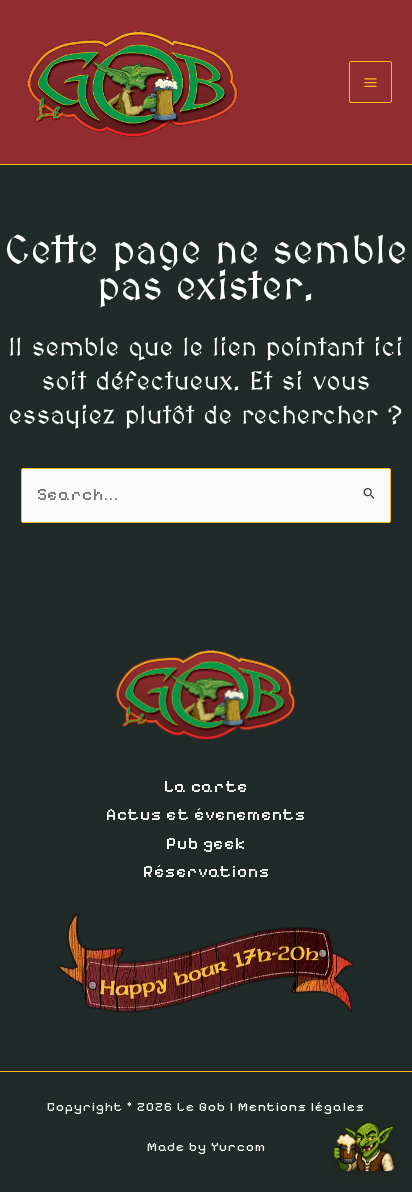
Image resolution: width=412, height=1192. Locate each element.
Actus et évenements (206, 814)
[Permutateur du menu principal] (370, 82)
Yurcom (238, 1147)
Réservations (206, 871)
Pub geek (206, 843)
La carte (206, 786)
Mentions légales (301, 1107)
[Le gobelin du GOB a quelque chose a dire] (364, 1139)
